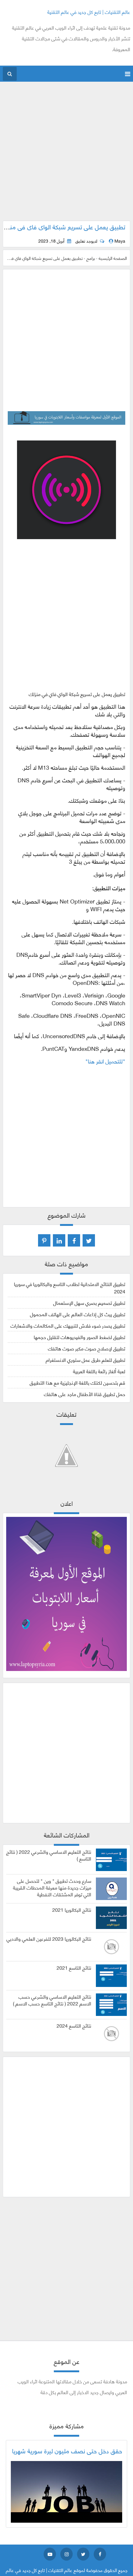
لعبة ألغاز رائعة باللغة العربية (99, 1371)
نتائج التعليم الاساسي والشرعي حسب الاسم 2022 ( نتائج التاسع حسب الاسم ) (52, 2000)
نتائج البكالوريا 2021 (72, 1910)
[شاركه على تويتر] (89, 1240)
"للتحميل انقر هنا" (105, 1061)
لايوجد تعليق (86, 241)
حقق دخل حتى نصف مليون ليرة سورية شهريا (67, 2451)
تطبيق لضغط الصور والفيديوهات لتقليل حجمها (79, 1337)
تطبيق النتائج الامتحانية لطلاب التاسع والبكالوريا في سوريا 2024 (70, 1287)
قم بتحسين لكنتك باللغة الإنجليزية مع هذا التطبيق (77, 1382)
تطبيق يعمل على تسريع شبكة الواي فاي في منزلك (63, 227)
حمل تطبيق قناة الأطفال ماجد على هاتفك (85, 1394)
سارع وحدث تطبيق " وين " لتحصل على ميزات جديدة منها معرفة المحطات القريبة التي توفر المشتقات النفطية (52, 1887)
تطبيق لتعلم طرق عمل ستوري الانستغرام (86, 1360)
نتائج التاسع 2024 (74, 2025)
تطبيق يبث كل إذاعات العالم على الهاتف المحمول (78, 1314)
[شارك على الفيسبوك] (74, 1240)
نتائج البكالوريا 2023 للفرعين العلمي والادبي (49, 1939)
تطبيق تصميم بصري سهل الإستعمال (89, 1302)
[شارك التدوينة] (59, 1240)
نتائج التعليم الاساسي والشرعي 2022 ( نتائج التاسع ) (49, 1855)
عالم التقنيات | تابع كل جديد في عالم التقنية (89, 12)
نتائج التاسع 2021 (74, 1968)
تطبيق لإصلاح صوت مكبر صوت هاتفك (87, 1348)
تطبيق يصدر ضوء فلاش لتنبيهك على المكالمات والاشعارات (68, 1325)
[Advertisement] (66, 154)
